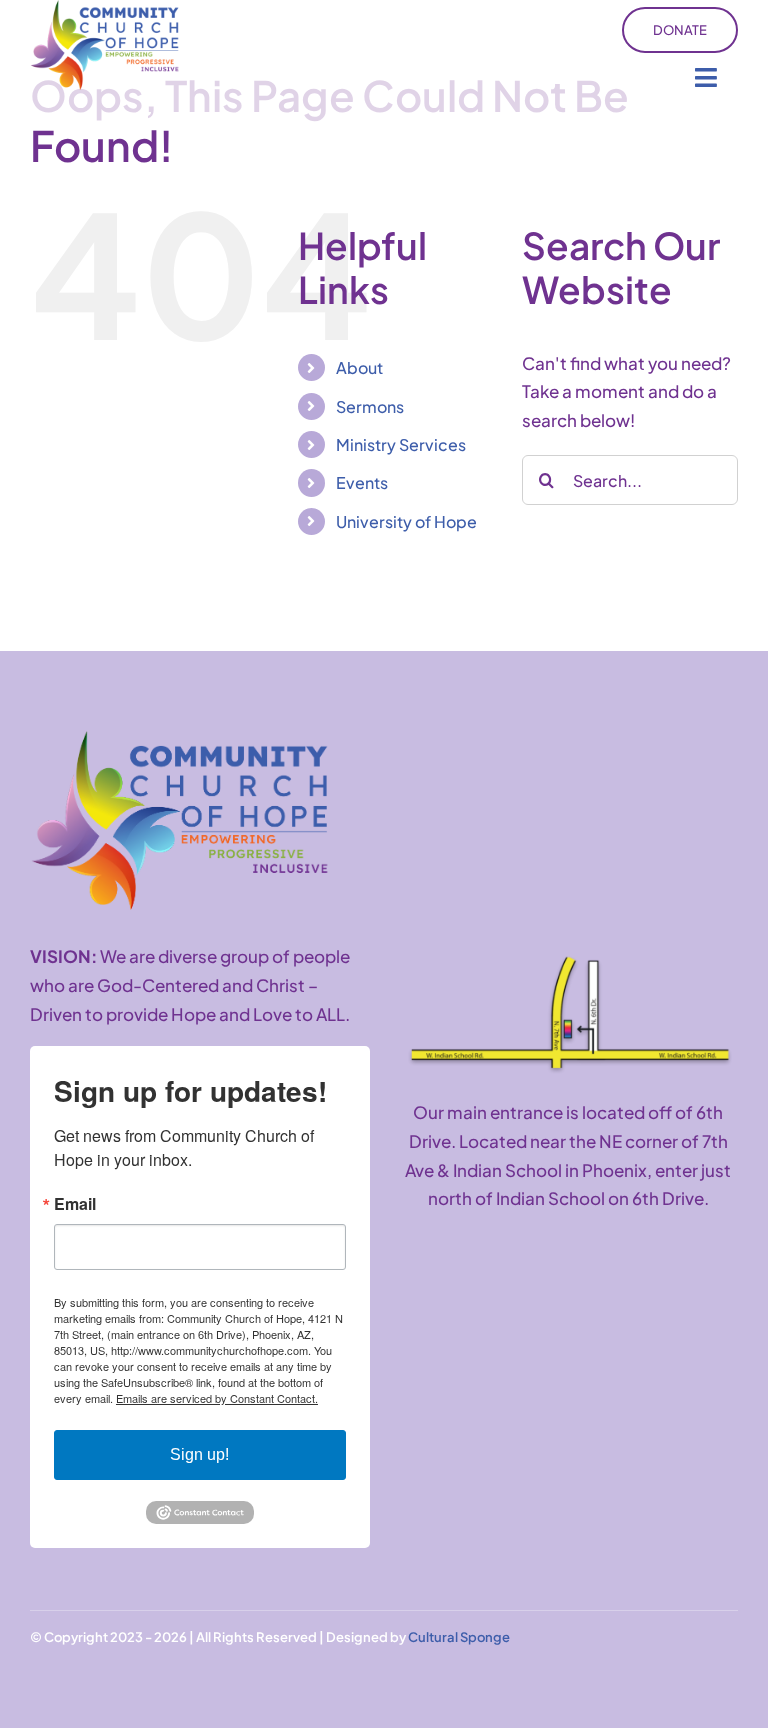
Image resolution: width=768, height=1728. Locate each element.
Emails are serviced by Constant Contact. (217, 1398)
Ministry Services (401, 444)
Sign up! (199, 1454)
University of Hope (406, 521)
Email (75, 1204)
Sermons (370, 406)
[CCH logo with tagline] (180, 739)
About (359, 367)
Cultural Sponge (459, 1637)
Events (362, 482)
